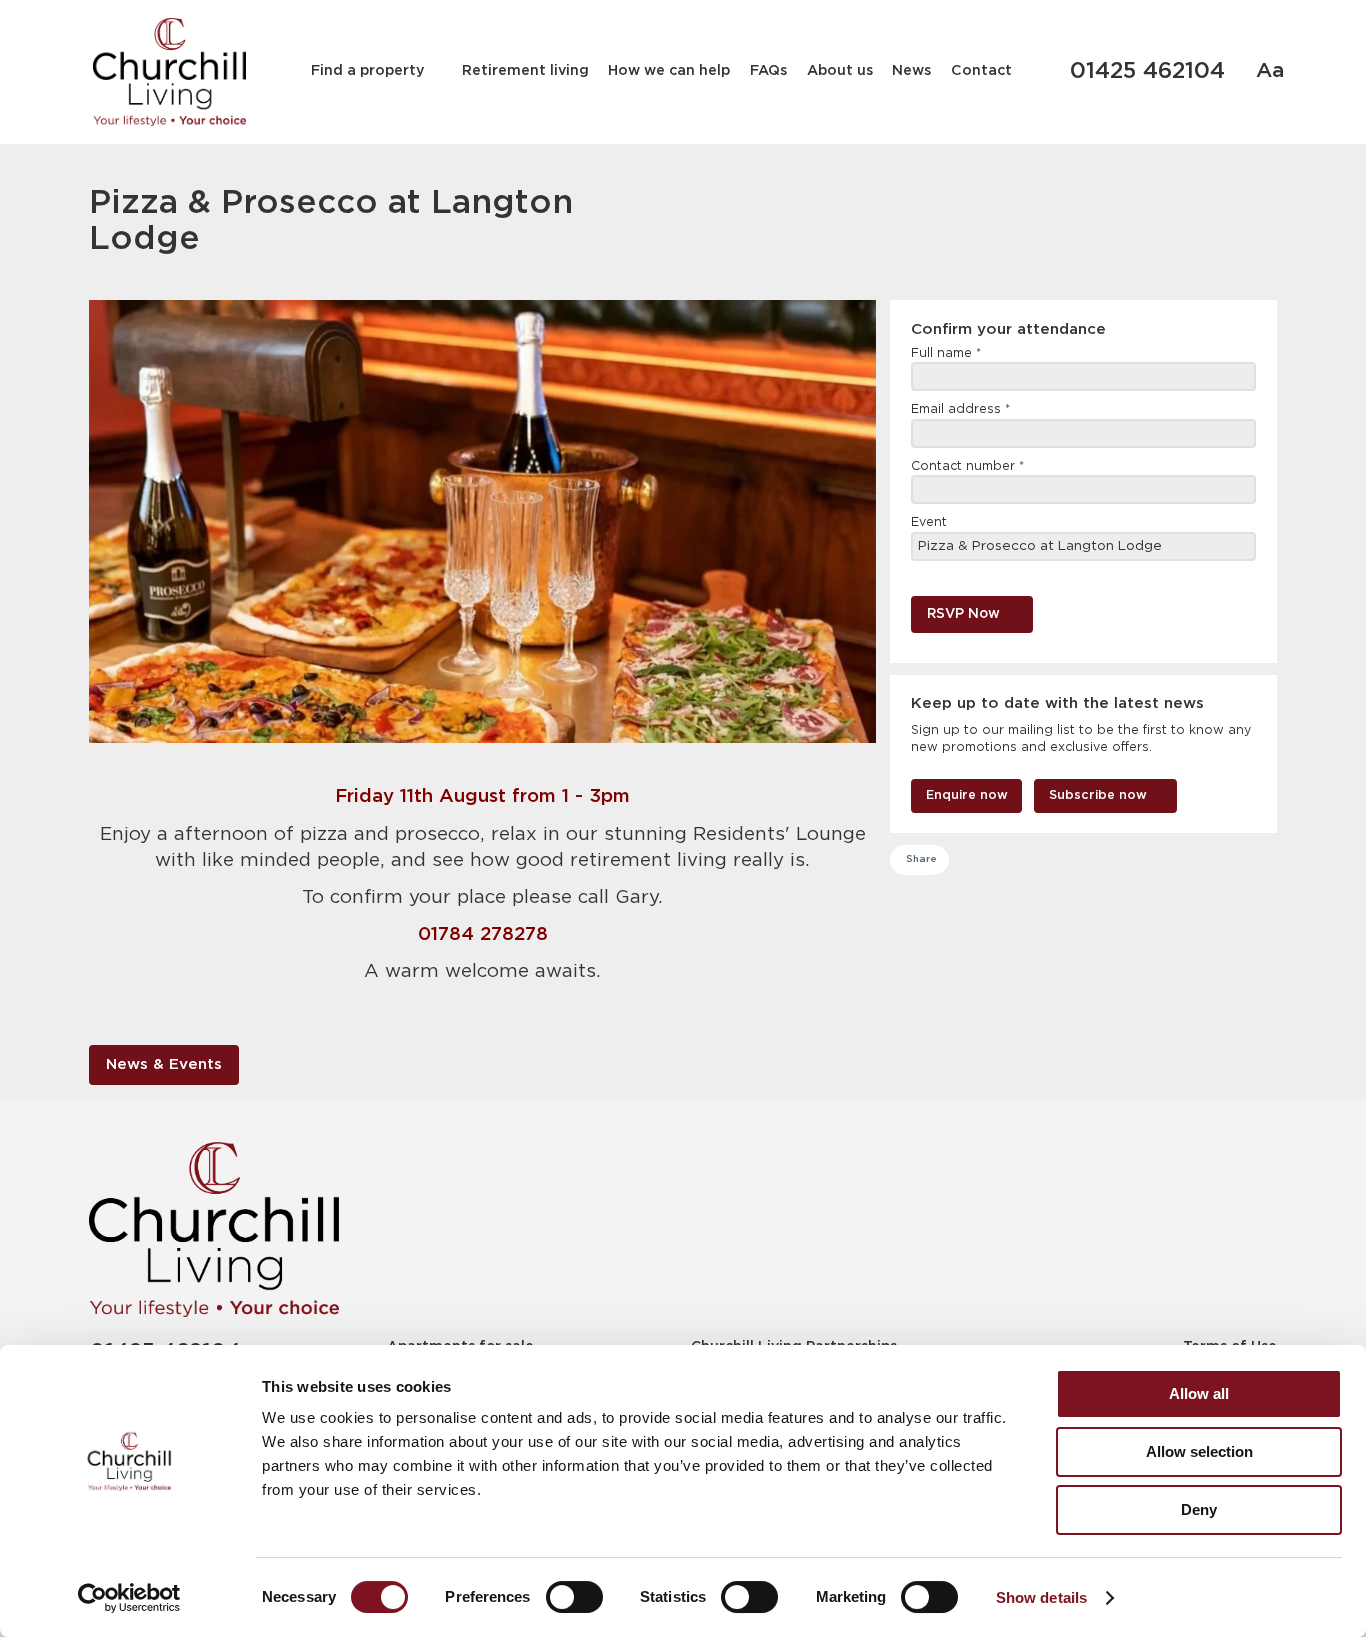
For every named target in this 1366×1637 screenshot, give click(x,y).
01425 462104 (1147, 72)
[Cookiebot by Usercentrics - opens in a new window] (129, 1598)
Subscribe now (1098, 795)
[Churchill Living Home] (169, 72)
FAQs (768, 71)
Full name (946, 353)
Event (929, 522)
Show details (1041, 1597)
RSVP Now (963, 614)
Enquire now (967, 795)
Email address (960, 409)
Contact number (967, 466)
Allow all (1199, 1393)
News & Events (164, 1064)
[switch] (574, 1597)
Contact (981, 71)
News (911, 71)
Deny (1199, 1509)
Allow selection (1199, 1451)
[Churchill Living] (214, 1229)
